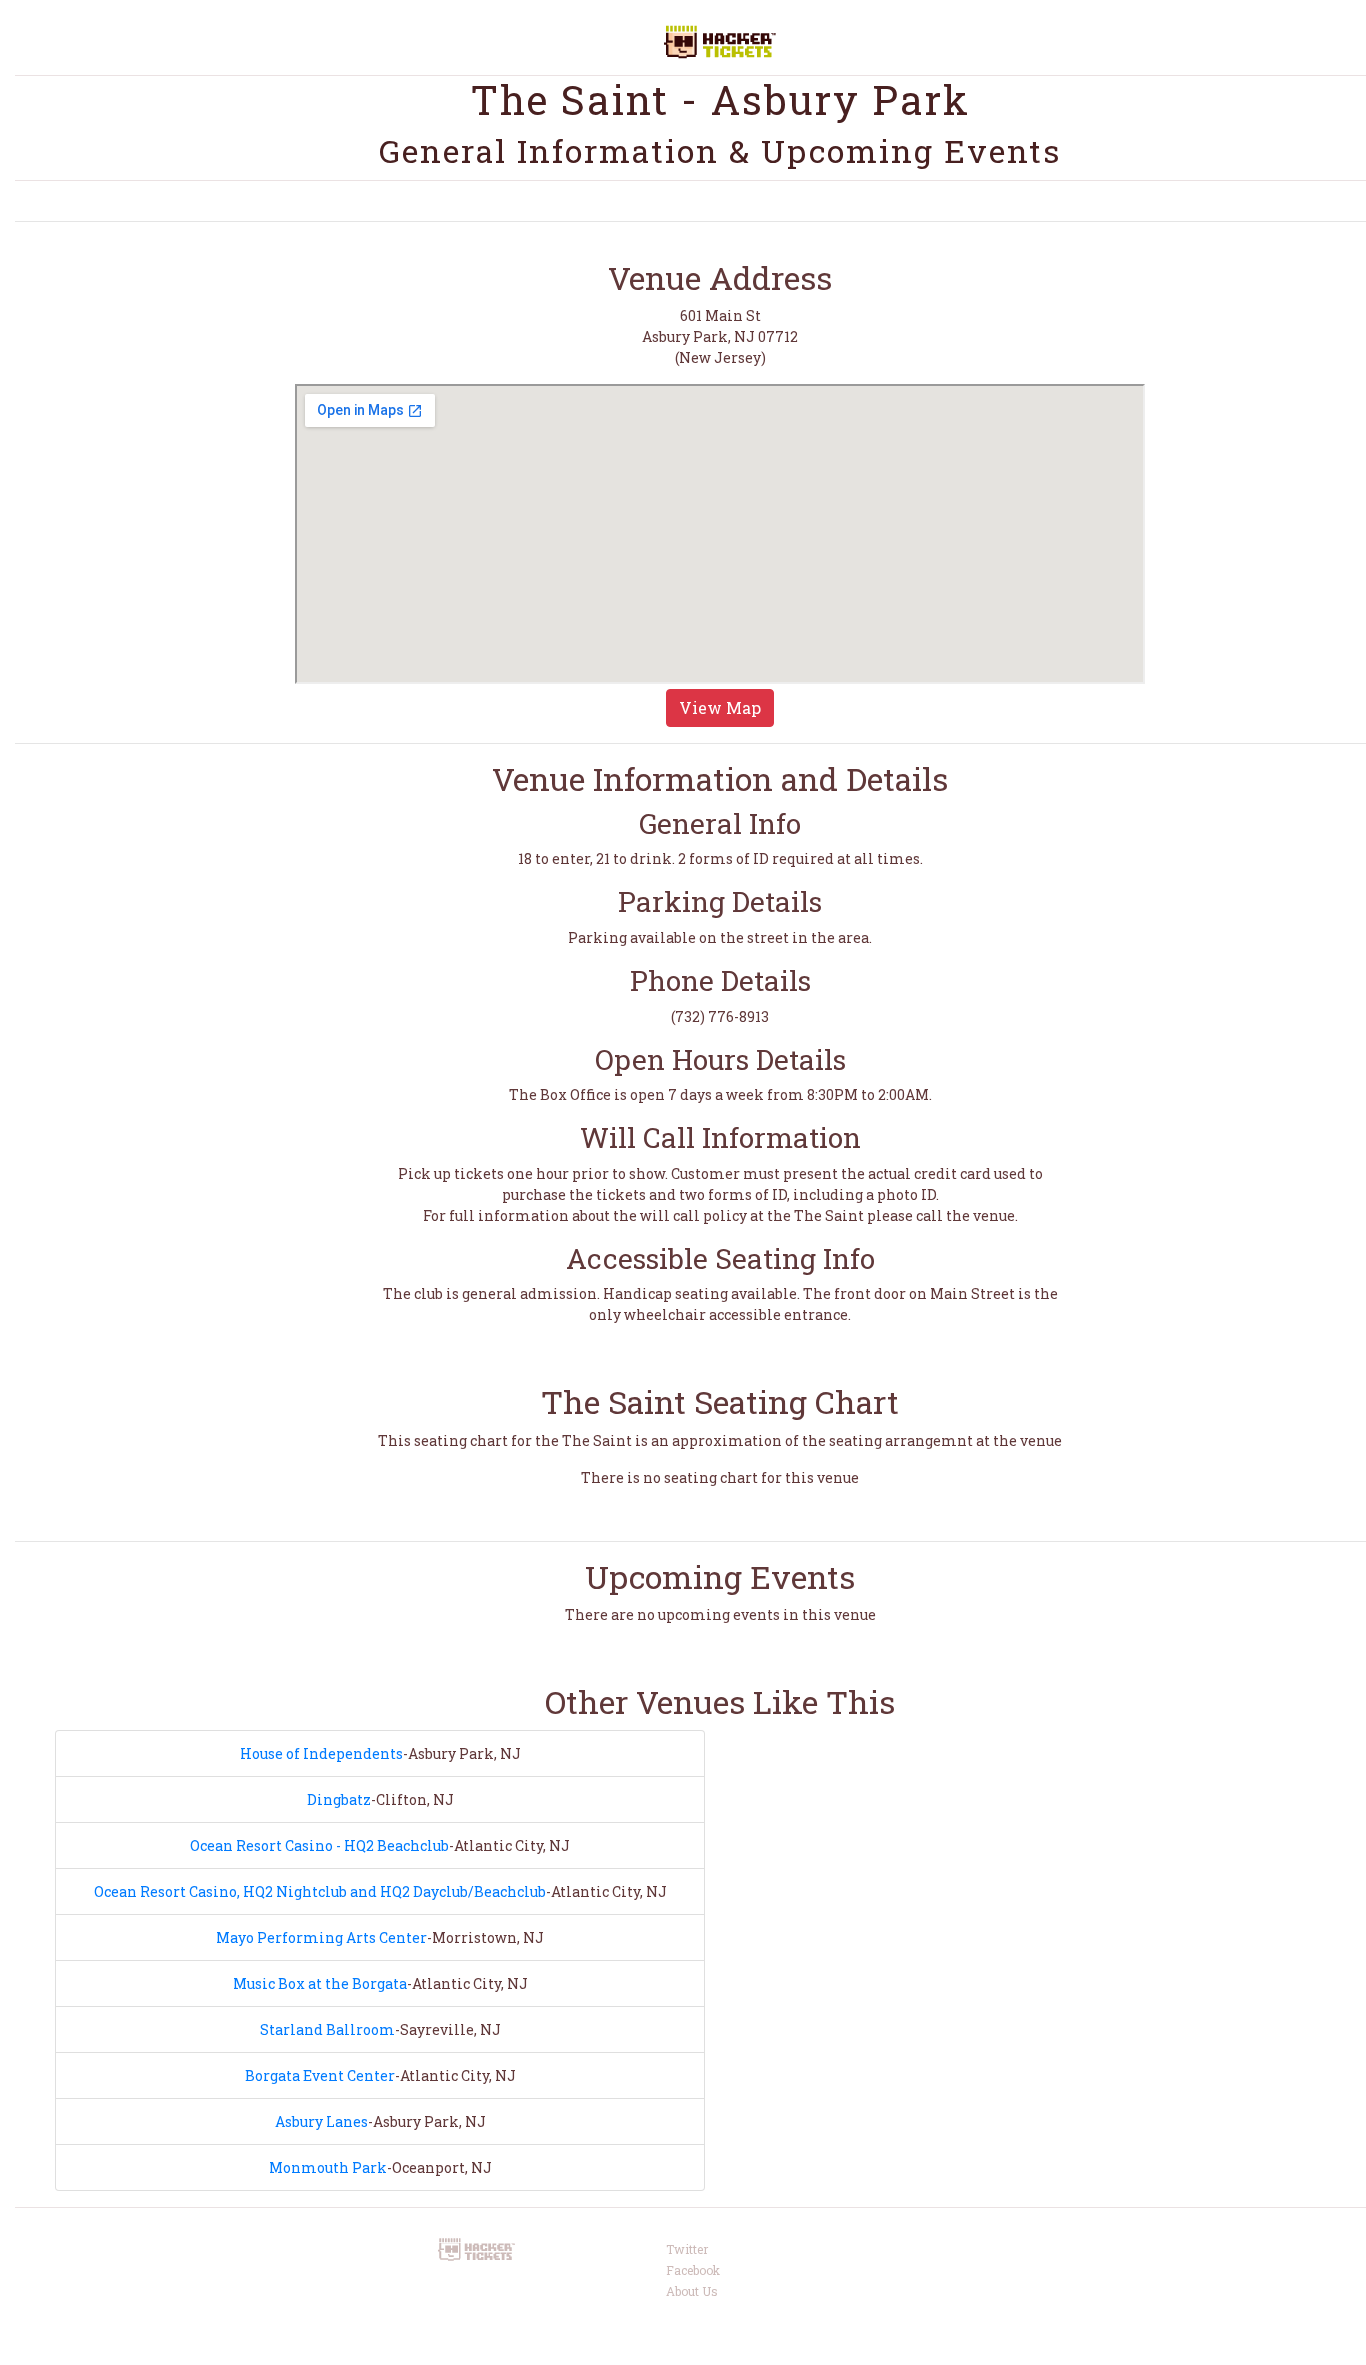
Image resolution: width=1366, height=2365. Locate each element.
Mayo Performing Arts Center (321, 1937)
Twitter (687, 2249)
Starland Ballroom (327, 2029)
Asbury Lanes (321, 2121)
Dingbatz (339, 1799)
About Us (692, 2291)
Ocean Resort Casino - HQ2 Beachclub (319, 1845)
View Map (720, 707)
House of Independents (321, 1753)
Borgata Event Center (320, 2075)
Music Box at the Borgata (320, 1983)
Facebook (693, 2270)
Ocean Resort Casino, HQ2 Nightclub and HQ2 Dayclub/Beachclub (320, 1891)
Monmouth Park (328, 2167)
